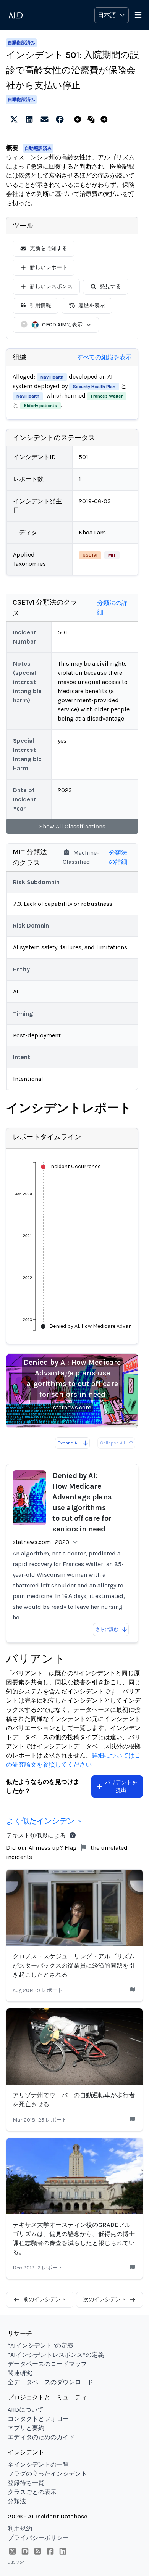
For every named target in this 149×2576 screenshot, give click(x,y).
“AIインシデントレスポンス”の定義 (56, 2355)
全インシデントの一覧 (38, 2464)
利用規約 (20, 2529)
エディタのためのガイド (41, 2437)
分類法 (17, 2501)
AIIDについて (26, 2410)
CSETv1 (90, 555)
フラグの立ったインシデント (47, 2474)
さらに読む (107, 1629)
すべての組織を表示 (104, 357)
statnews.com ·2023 (41, 1542)
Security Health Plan (94, 387)
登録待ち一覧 (26, 2483)
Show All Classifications (72, 826)
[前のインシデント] (79, 120)
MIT (112, 555)
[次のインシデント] (106, 120)
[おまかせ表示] (93, 120)
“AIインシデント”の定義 (40, 2346)
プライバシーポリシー (38, 2538)
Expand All (69, 1443)
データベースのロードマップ (47, 2364)
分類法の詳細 (112, 607)
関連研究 (20, 2373)
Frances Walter (107, 396)
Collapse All (113, 1443)
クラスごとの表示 (32, 2492)
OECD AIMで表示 (62, 325)
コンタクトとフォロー (38, 2419)
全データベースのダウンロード (50, 2382)
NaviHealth (52, 377)
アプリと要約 (26, 2428)
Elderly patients (40, 406)
